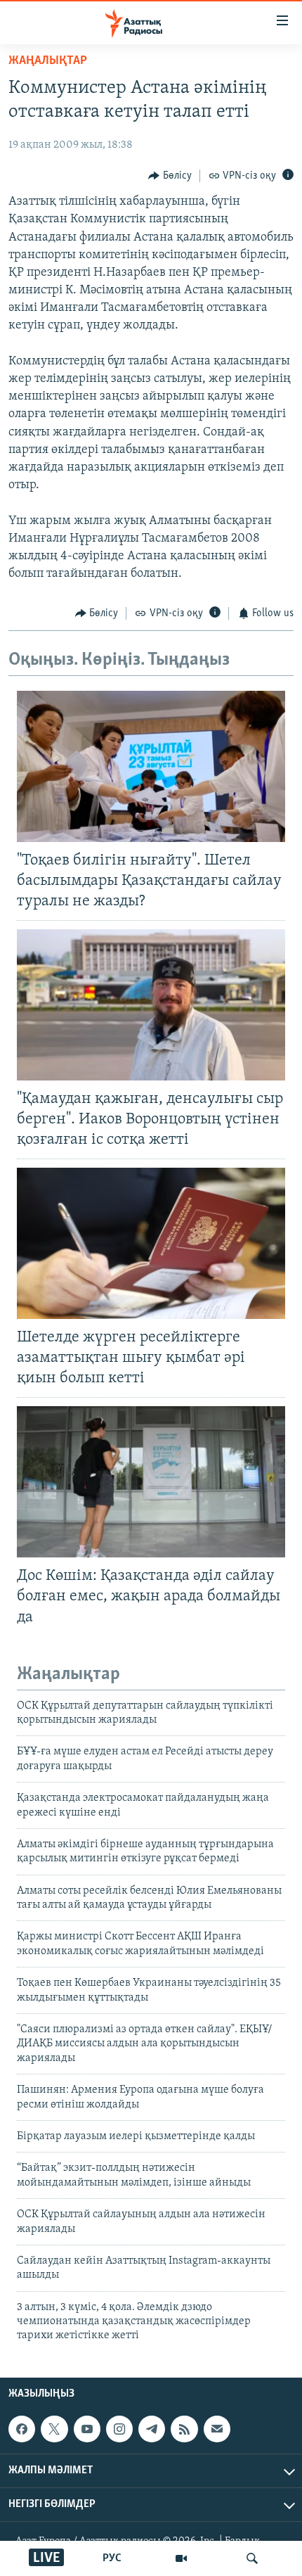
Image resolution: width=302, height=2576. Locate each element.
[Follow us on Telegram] (152, 2429)
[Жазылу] (217, 2429)
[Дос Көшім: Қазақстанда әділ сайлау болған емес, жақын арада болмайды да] (151, 1482)
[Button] (170, 176)
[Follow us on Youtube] (87, 2429)
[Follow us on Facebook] (22, 2429)
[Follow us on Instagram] (119, 2429)
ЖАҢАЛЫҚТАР (48, 61)
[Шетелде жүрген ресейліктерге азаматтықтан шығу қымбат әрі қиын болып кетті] (151, 1243)
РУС (112, 2558)
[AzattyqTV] (181, 2558)
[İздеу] (252, 2558)
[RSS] (184, 2429)
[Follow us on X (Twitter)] (54, 2429)
